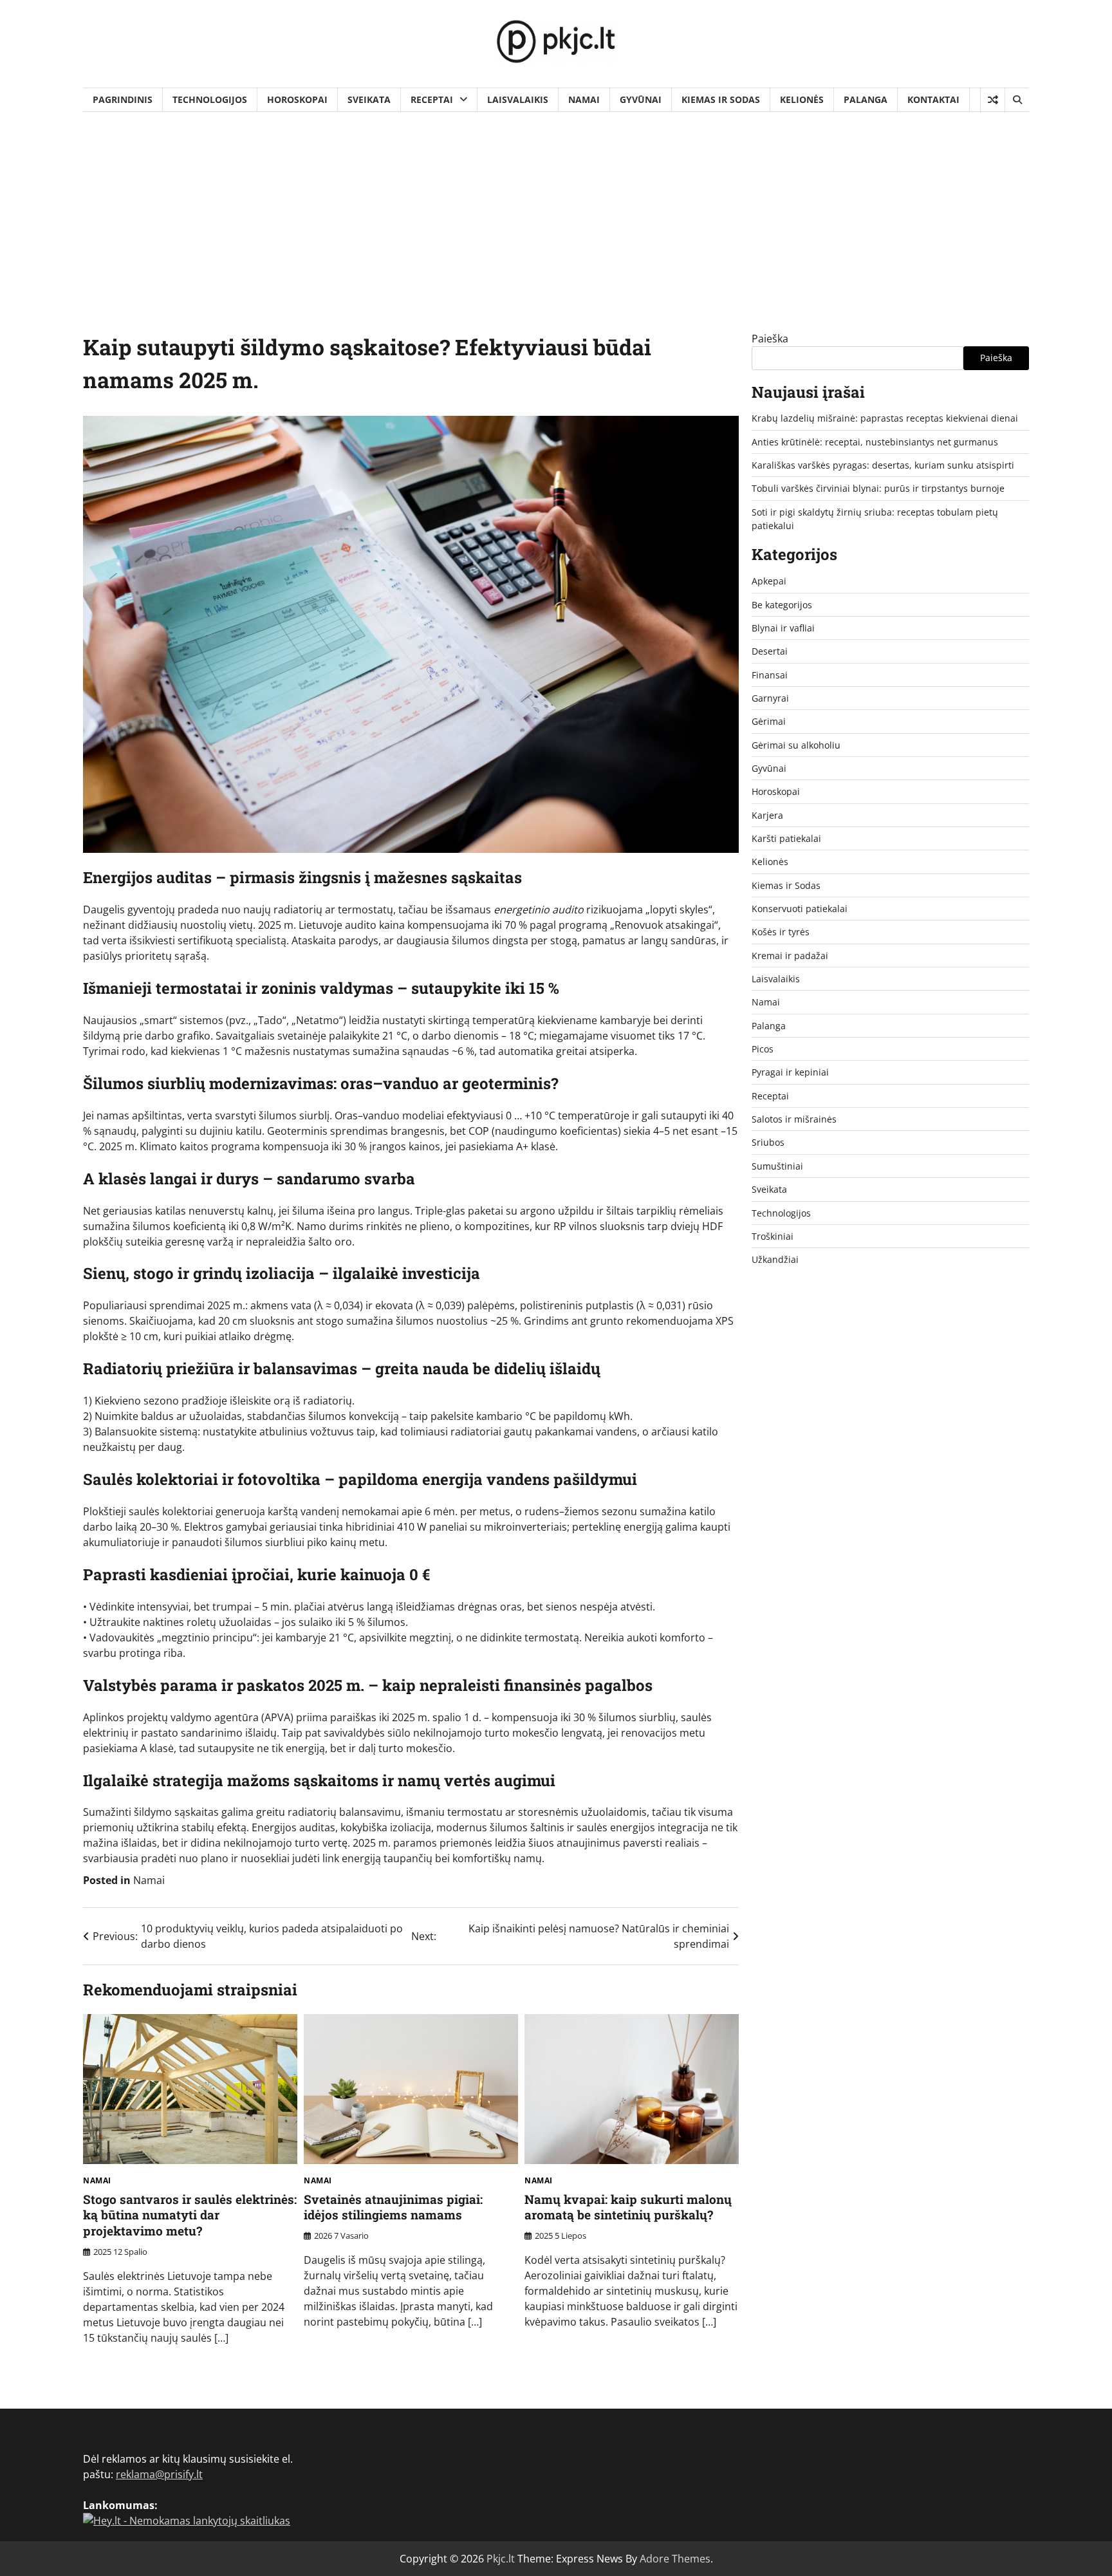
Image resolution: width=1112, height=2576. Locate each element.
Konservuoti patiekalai (800, 909)
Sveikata (369, 99)
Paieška (770, 339)
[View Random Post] (993, 100)
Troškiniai (773, 1236)
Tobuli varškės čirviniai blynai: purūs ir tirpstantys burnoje (878, 488)
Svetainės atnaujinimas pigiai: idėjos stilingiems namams (393, 2207)
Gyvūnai (641, 99)
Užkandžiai (775, 1259)
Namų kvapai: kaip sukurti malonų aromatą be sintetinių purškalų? (628, 2207)
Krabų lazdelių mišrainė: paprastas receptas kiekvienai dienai (885, 418)
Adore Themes (675, 2559)
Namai (584, 99)
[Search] (1017, 100)
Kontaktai (933, 99)
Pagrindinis (123, 99)
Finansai (770, 675)
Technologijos (210, 99)
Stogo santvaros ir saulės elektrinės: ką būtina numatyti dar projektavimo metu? (190, 2215)
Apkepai (769, 581)
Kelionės (802, 99)
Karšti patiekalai (786, 838)
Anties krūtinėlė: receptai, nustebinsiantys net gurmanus (875, 442)
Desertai (770, 651)
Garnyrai (770, 698)
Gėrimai (769, 721)
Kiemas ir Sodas (721, 99)
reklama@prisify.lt (159, 2474)
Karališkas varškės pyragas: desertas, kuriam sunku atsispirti (883, 465)
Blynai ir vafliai (783, 628)
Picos (763, 1049)
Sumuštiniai (777, 1166)
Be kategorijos (782, 605)
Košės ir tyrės (781, 932)
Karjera (767, 815)
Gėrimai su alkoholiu (796, 745)
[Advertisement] (556, 209)
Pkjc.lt (501, 2559)
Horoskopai (297, 99)
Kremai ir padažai (790, 956)
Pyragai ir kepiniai (790, 1072)
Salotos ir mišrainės (794, 1119)
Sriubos (768, 1142)
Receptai (432, 99)
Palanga (866, 99)
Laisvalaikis (518, 99)
